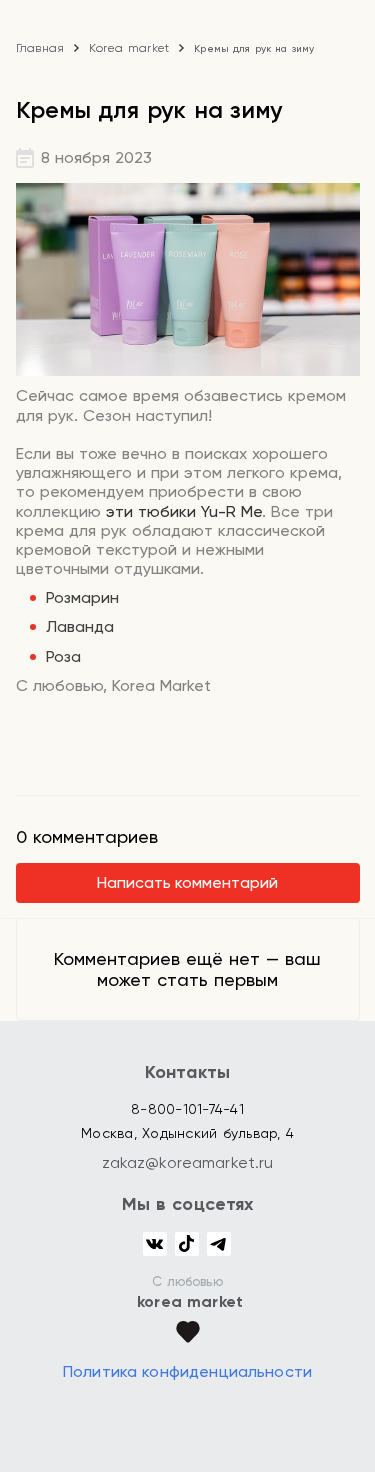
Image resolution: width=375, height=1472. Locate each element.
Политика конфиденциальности (187, 1371)
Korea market (129, 48)
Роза (63, 656)
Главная (40, 48)
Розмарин (82, 597)
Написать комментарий (187, 882)
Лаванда (80, 626)
